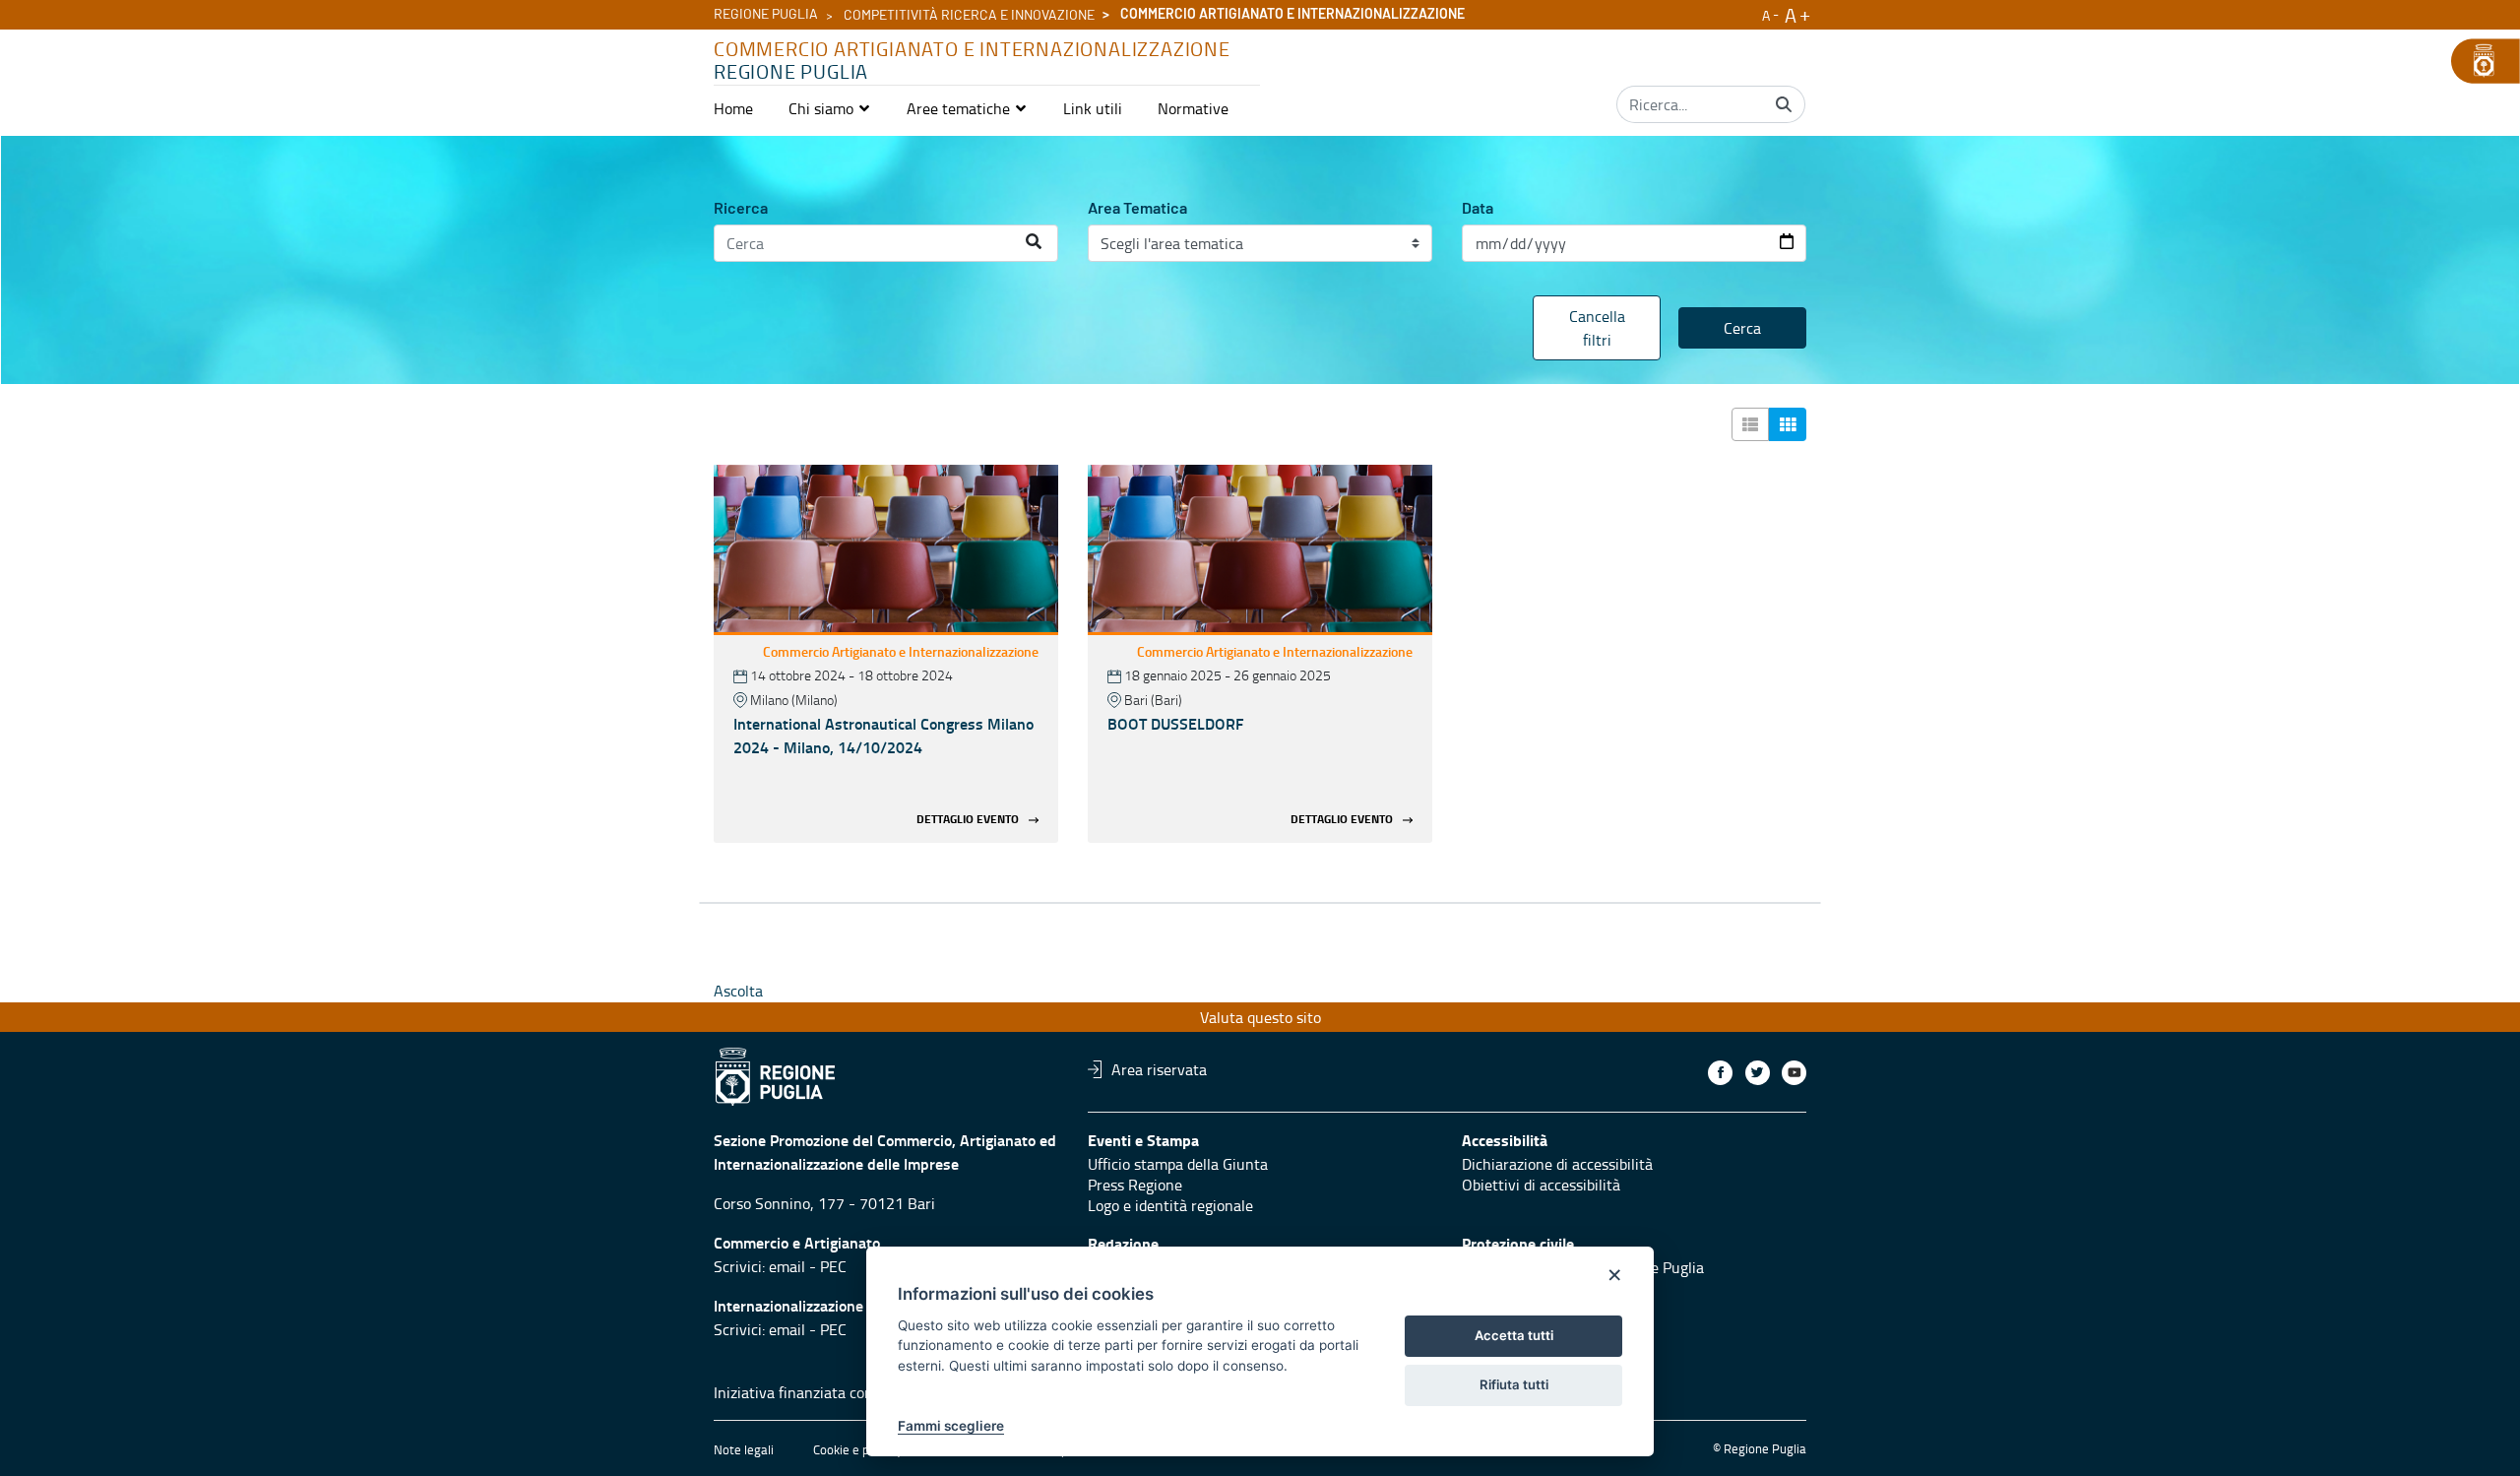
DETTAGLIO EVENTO (968, 820)
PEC (833, 1266)
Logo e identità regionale (1170, 1205)
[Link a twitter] (1758, 1073)
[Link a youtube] (1794, 1073)
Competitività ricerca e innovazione (969, 16)
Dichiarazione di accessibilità (1557, 1164)
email (787, 1266)
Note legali (744, 1449)
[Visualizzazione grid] (1788, 424)
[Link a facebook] (1720, 1073)
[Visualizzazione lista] (1750, 424)
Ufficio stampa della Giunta (1178, 1164)
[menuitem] (733, 108)
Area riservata (1159, 1069)
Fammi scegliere (951, 1426)
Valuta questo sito (1260, 1017)
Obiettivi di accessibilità (1541, 1185)
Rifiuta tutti (1514, 1384)
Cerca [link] (1742, 328)
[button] (830, 108)
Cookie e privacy (857, 1449)
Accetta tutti (1514, 1335)
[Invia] (1784, 104)
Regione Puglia (766, 15)
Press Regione (1135, 1185)
